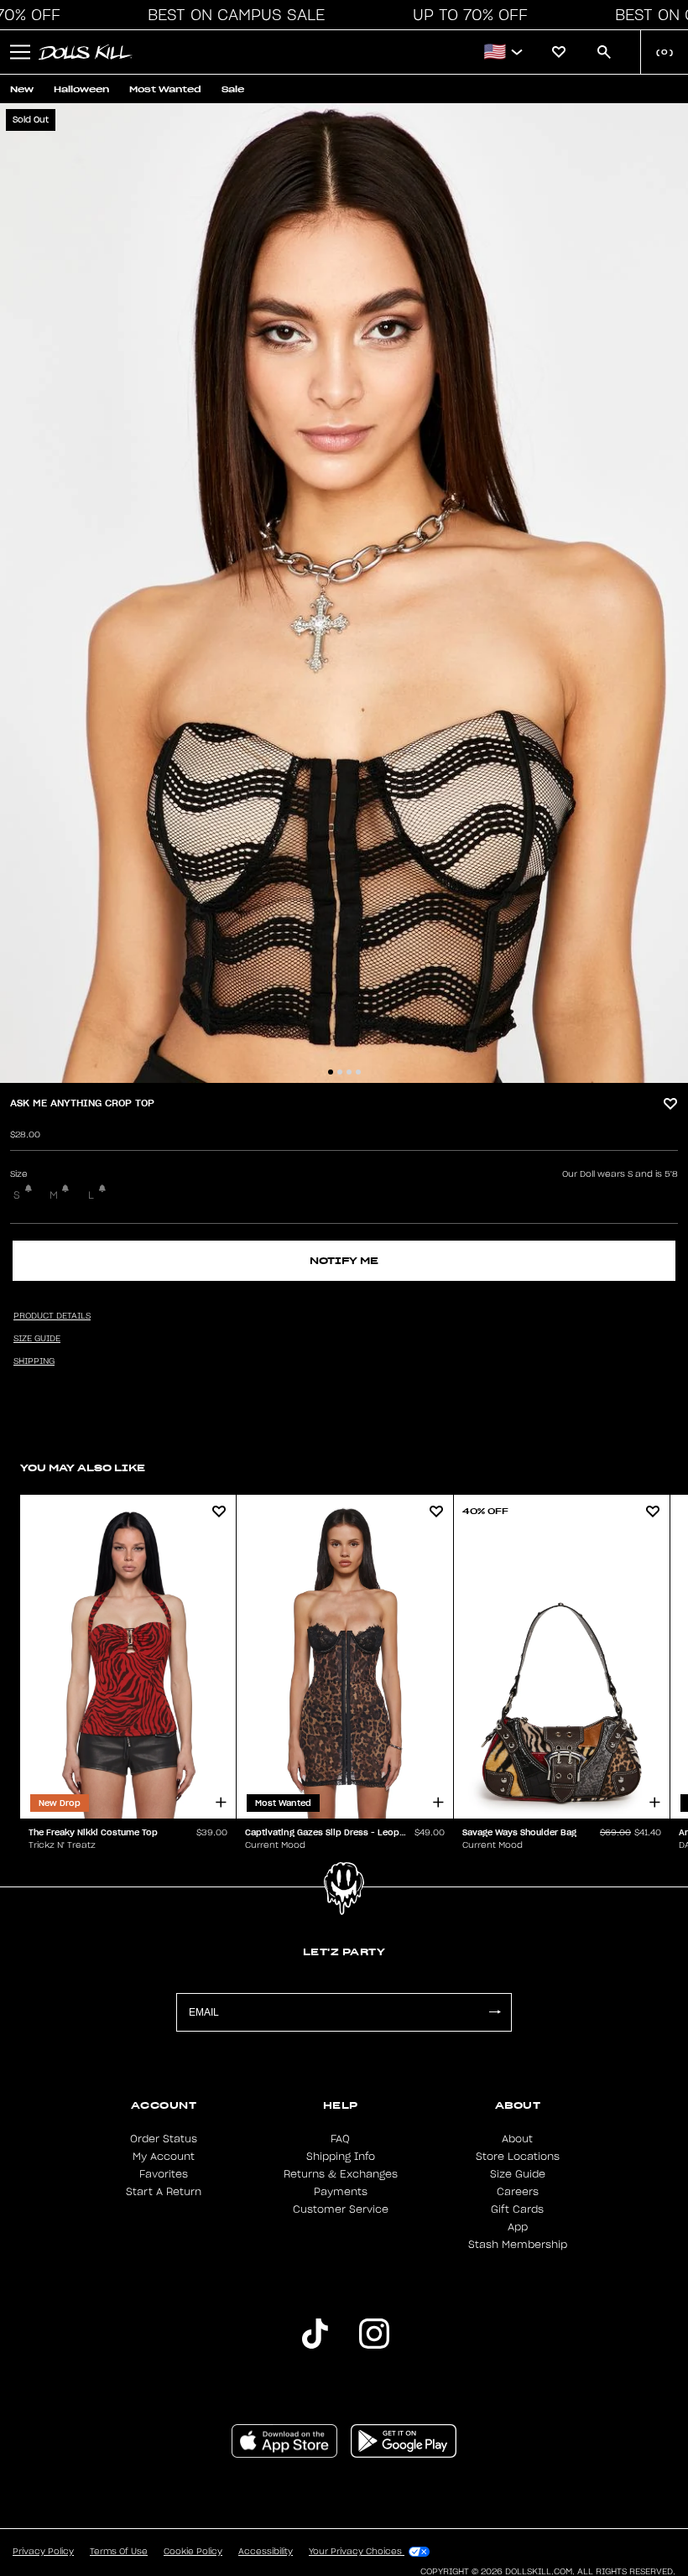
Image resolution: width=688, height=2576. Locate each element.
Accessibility (266, 2552)
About (517, 2139)
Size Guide (518, 2174)
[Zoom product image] (344, 593)
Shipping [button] (34, 1361)
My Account (164, 2157)
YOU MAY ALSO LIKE (83, 1468)
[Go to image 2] (340, 1072)
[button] (232, 15)
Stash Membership (518, 2245)
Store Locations (518, 2157)
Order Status (164, 2139)
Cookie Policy (193, 2552)
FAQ (340, 2139)
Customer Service (341, 2209)
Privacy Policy (43, 2552)
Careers (518, 2192)
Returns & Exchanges (341, 2174)
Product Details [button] (52, 1316)
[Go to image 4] (358, 1072)
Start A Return (164, 2192)
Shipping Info (341, 2157)
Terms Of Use (119, 2552)
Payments (341, 2192)
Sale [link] (233, 89)
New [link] (22, 89)
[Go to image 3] (349, 1072)
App (518, 2227)
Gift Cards (517, 2209)
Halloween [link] (81, 89)
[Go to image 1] (331, 1072)
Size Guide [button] (37, 1339)
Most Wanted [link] (165, 89)
